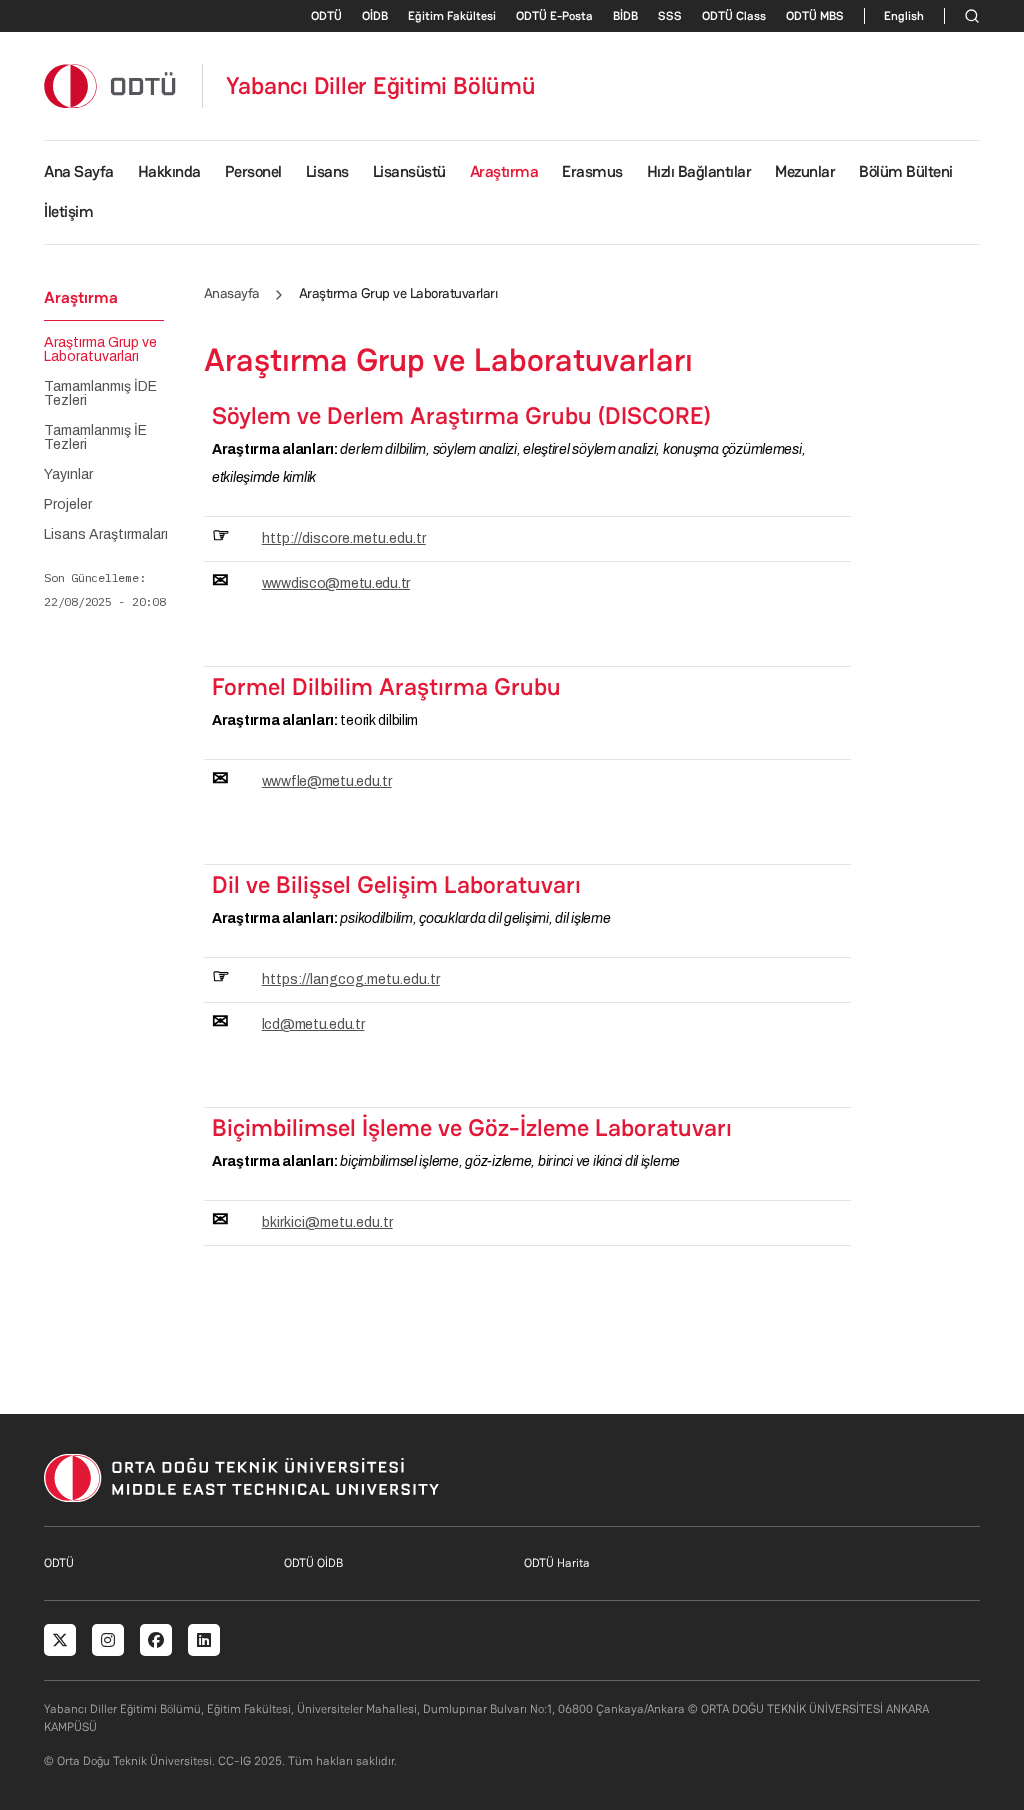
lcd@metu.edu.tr (313, 1024)
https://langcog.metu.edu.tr (351, 979)
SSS (670, 16)
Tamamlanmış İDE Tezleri (100, 394)
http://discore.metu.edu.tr (344, 538)
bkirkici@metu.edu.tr (327, 1222)
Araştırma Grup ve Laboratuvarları (100, 350)
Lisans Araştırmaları (106, 535)
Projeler (68, 505)
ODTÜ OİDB (313, 1563)
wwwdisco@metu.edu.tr (336, 583)
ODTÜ (326, 16)
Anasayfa (232, 293)
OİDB (375, 16)
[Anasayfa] (111, 85)
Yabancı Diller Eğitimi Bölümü (381, 86)
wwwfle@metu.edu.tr (327, 781)
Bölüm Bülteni (906, 171)
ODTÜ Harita (557, 1563)
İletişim (68, 211)
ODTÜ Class (734, 16)
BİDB (625, 16)
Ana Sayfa (79, 171)
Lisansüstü (409, 171)
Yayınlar (68, 475)
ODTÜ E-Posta (554, 16)
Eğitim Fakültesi (452, 16)
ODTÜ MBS (815, 16)
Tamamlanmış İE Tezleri (95, 438)
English (904, 16)
